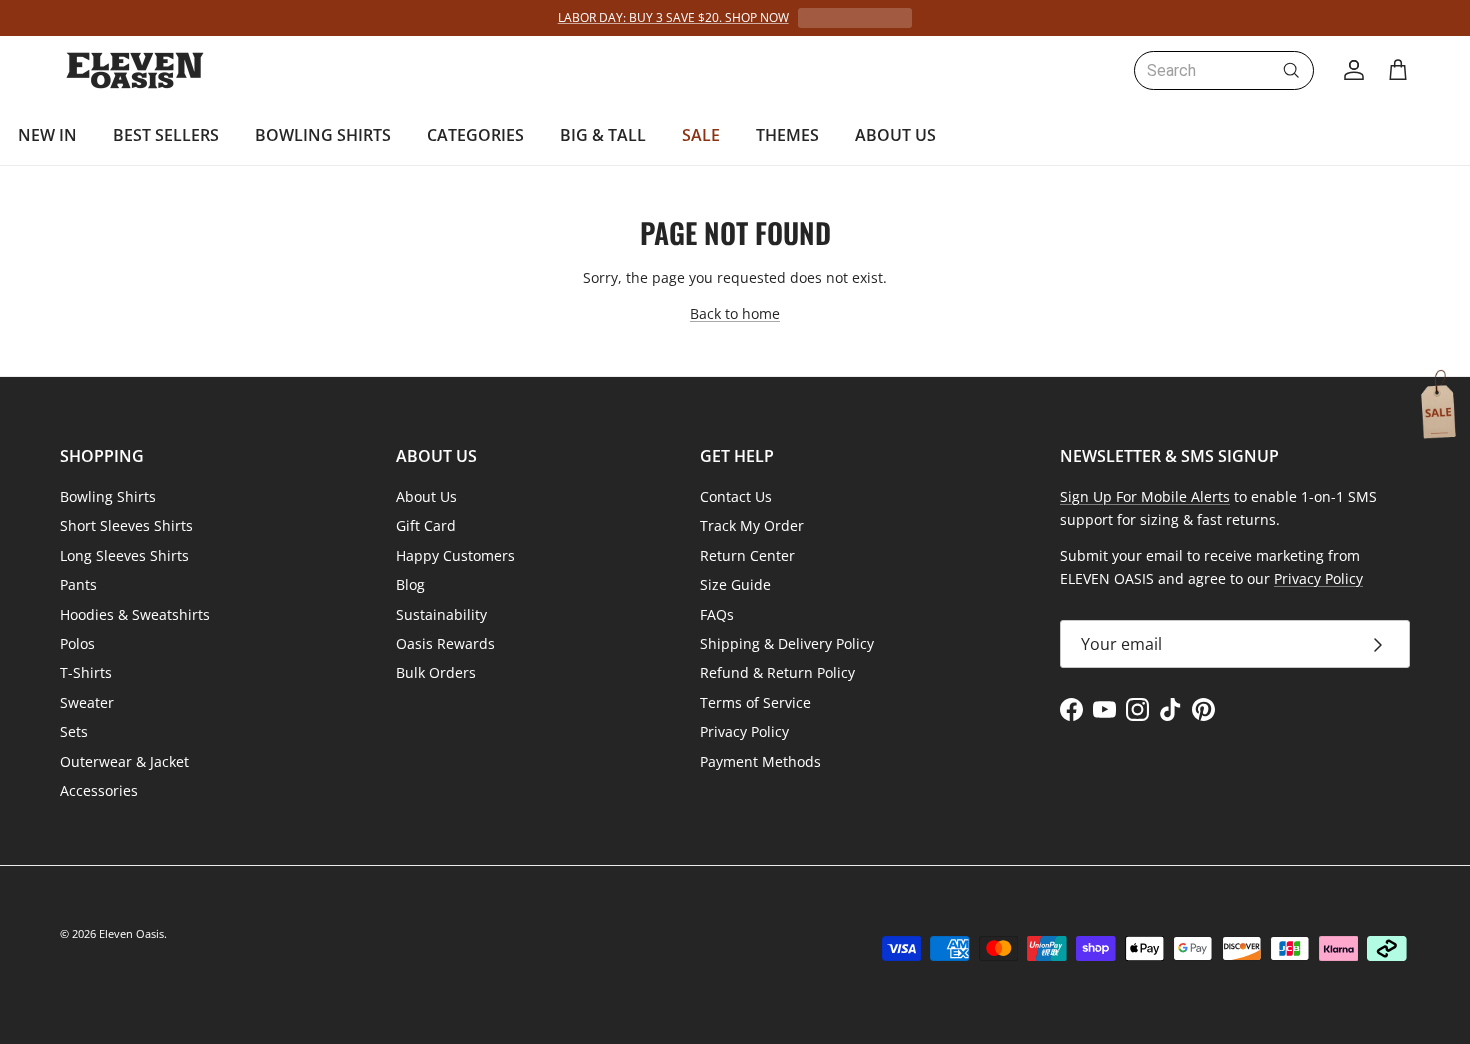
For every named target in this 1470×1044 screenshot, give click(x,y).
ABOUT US (895, 135)
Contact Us (736, 496)
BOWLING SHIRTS (323, 135)
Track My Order (752, 525)
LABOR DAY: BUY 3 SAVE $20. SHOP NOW (673, 17)
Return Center (747, 555)
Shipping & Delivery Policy (787, 643)
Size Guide (735, 584)
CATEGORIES (475, 135)
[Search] (1291, 70)
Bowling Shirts (108, 496)
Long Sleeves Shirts (124, 555)
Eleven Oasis (131, 933)
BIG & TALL (603, 135)
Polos (77, 643)
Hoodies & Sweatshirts (135, 614)
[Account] (1350, 70)
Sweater (87, 702)
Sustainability (441, 614)
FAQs (717, 614)
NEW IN (47, 135)
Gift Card (426, 525)
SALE (701, 135)
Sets (74, 731)
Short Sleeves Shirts (126, 525)
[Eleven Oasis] (135, 70)
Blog (410, 584)
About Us (426, 496)
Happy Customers (455, 555)
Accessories (99, 790)
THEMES (787, 135)
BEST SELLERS (166, 135)
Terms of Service (755, 702)
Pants (78, 584)
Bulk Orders (436, 672)
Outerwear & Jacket (124, 761)
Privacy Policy (744, 731)
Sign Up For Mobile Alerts (1145, 496)
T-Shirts (86, 672)
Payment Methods (760, 761)
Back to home (735, 313)
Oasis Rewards (445, 643)
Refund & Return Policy (777, 672)
